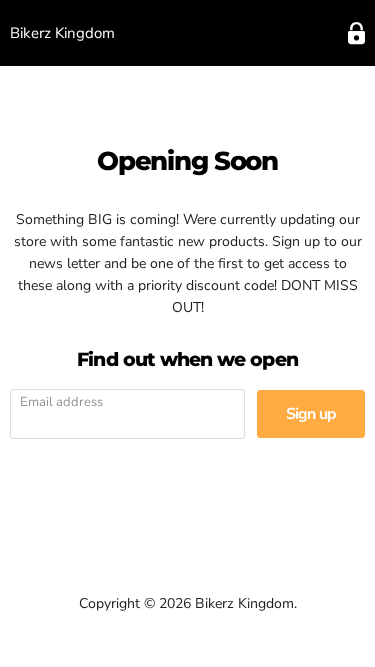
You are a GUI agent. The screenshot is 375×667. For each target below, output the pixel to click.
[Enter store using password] (356, 33)
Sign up (311, 414)
